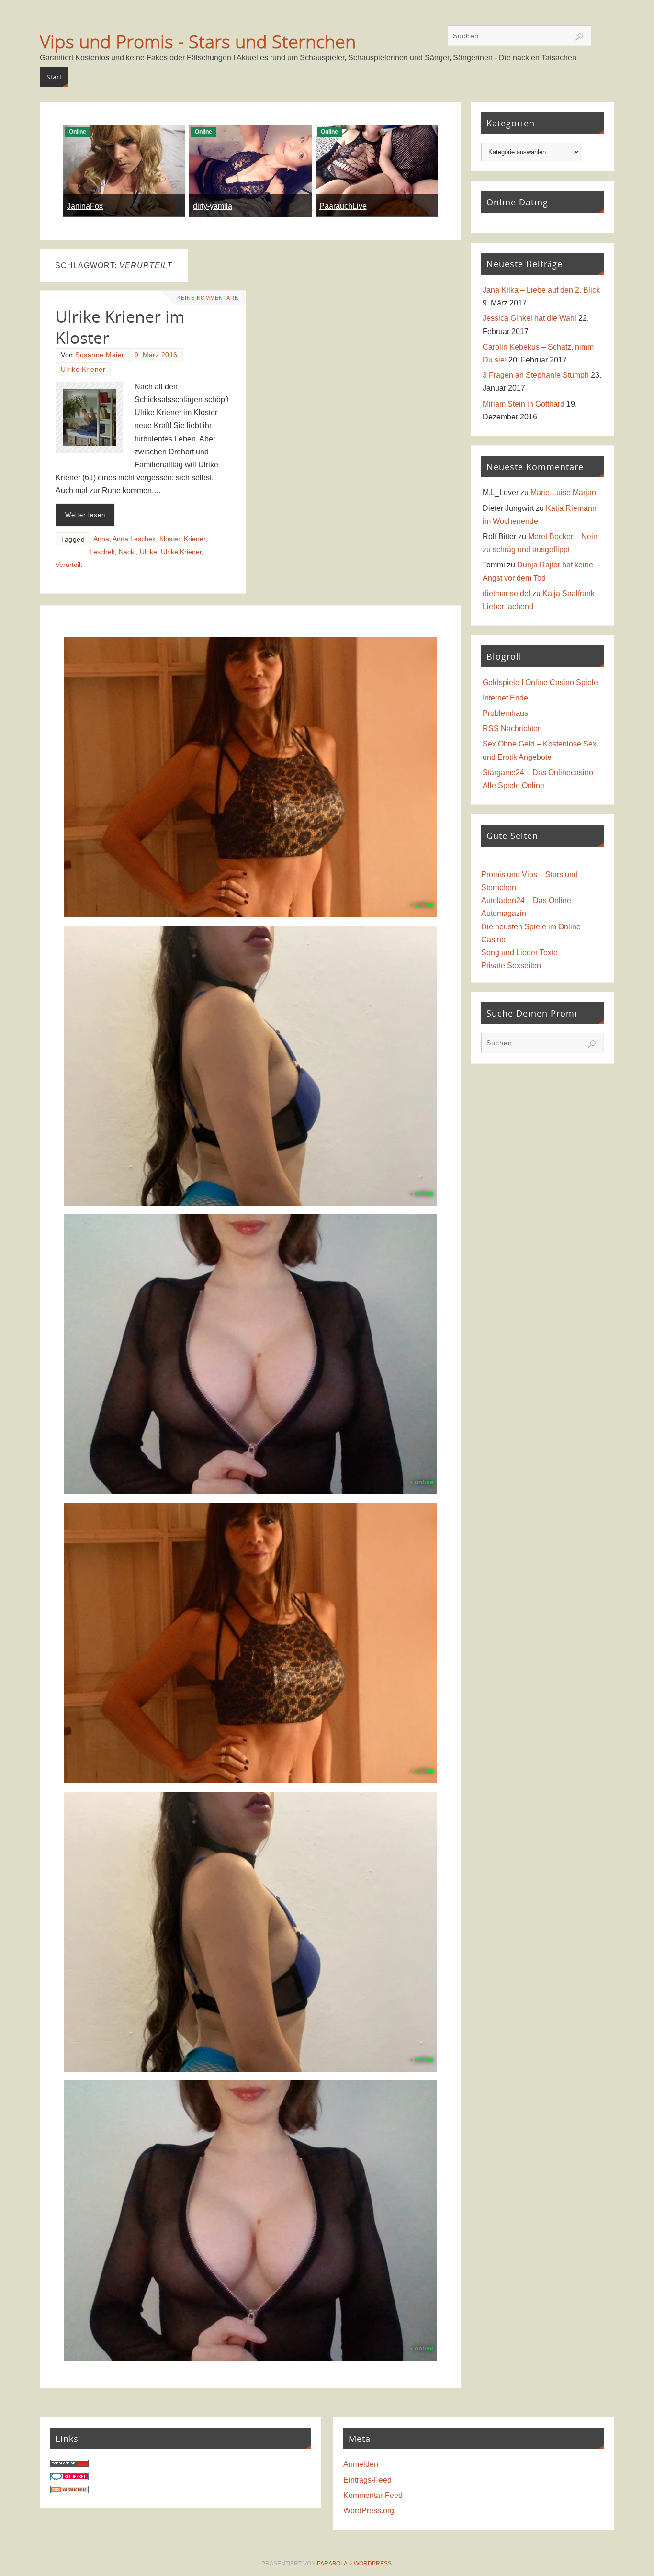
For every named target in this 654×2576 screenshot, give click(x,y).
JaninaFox (85, 206)
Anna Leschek (134, 539)
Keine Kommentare (208, 298)
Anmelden (361, 2464)
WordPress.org (369, 2511)
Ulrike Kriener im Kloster (120, 327)
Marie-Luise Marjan (563, 492)
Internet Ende (505, 698)
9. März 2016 (156, 355)
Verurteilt (69, 565)
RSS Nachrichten (512, 729)
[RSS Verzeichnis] (69, 2491)
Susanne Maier (100, 355)
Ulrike (148, 552)
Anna (101, 539)
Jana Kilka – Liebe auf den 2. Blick (541, 290)
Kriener (195, 539)
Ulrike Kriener (83, 369)
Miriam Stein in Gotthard (524, 404)
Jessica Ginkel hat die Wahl (530, 318)
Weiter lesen (85, 515)
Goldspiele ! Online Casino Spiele (540, 683)
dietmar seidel (507, 593)
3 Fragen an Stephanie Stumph (536, 375)
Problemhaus (505, 713)
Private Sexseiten (511, 966)
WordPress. (373, 2564)
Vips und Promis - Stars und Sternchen (198, 41)
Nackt (127, 552)
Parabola (332, 2564)
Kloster (170, 539)
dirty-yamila (213, 206)
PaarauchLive (343, 206)
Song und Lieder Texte (519, 953)
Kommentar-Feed (373, 2495)
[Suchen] (579, 37)
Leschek (102, 552)
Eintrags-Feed (367, 2480)
